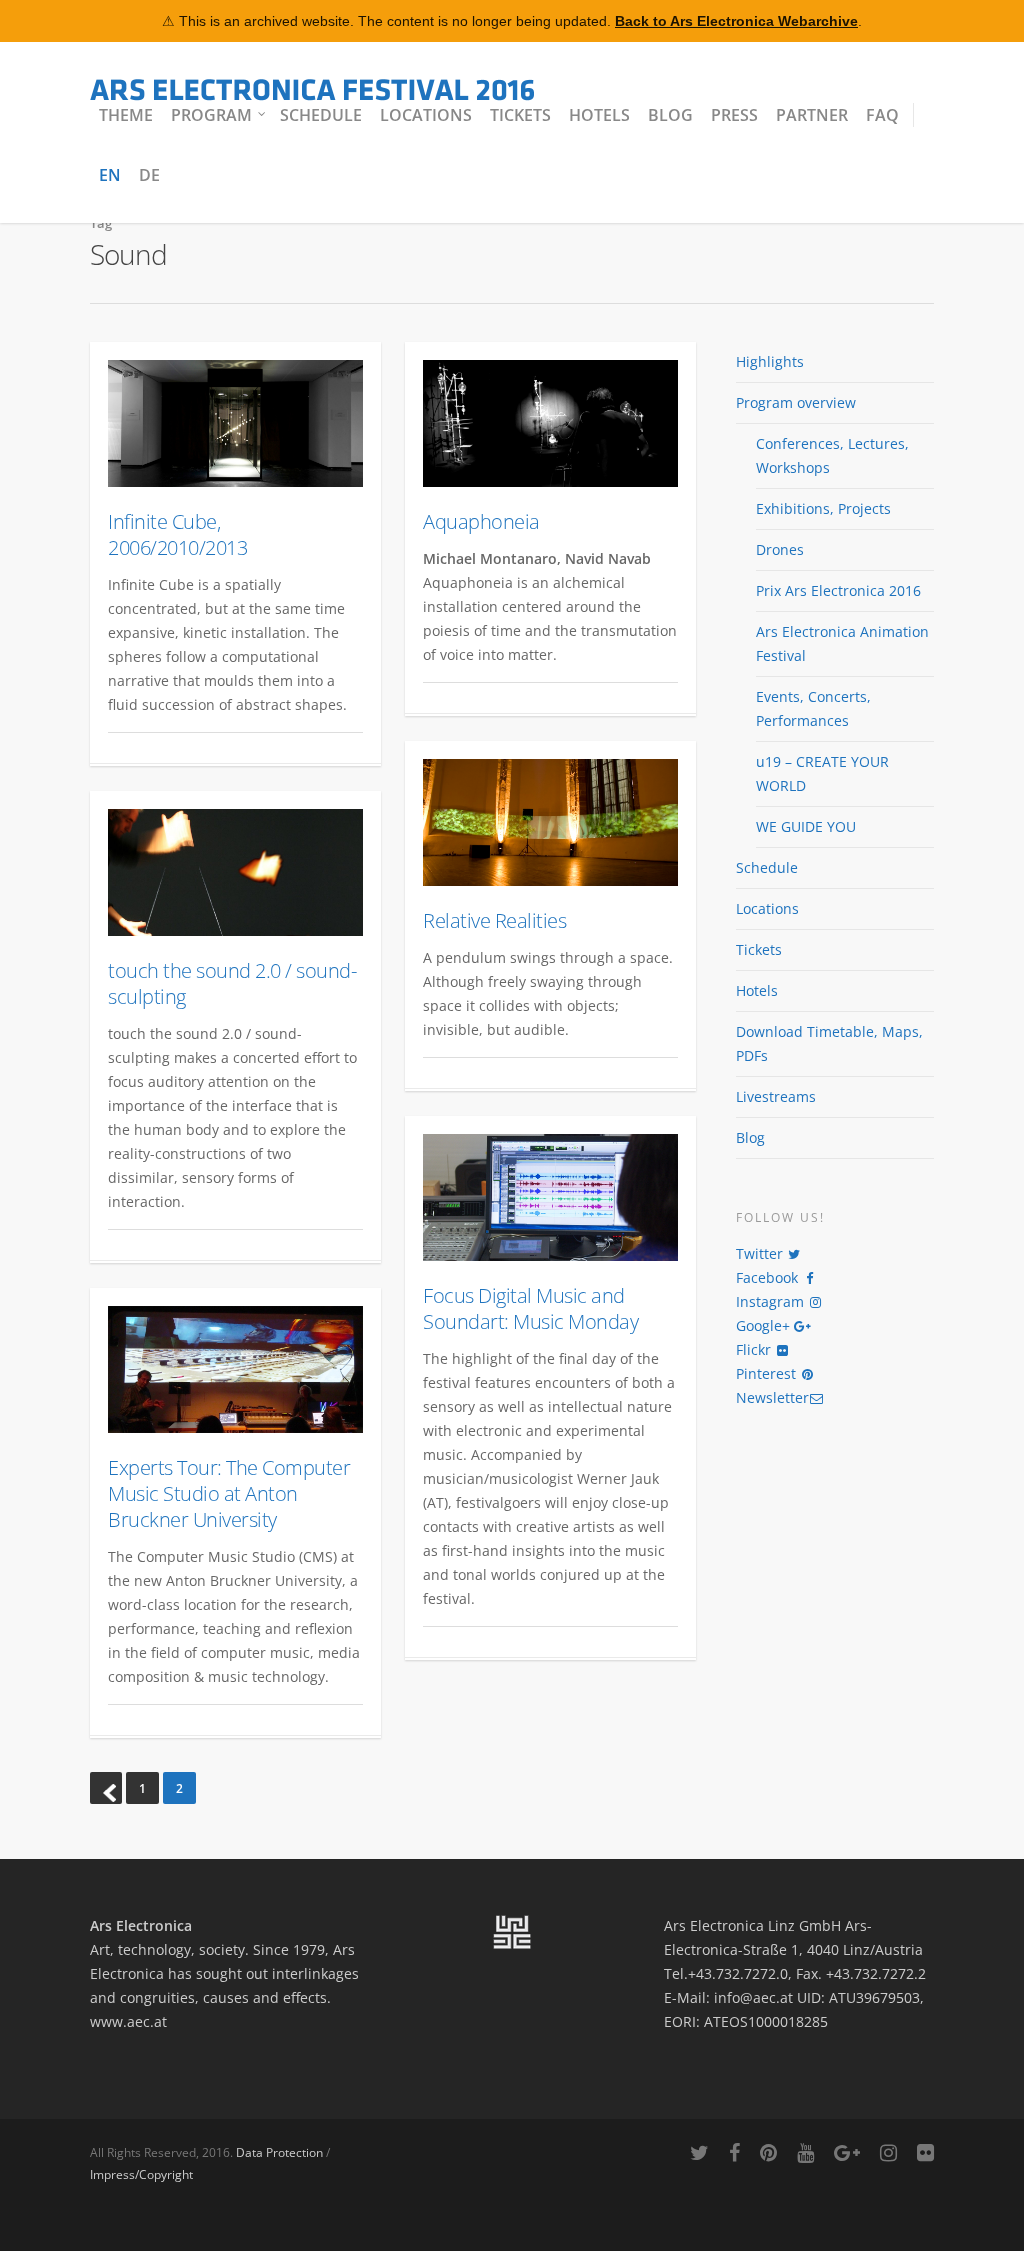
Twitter (761, 1253)
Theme (126, 115)
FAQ (882, 115)
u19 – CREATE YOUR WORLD (822, 773)
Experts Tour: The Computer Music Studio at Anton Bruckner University (229, 1493)
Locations (426, 115)
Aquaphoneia (481, 521)
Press (734, 115)
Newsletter (772, 1397)
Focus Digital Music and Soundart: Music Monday (530, 1308)
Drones (780, 549)
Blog (670, 115)
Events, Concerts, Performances (813, 708)
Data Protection (279, 2152)
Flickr (755, 1349)
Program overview (796, 402)
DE (149, 175)
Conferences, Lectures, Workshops (832, 455)
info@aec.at (753, 1997)
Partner (812, 115)
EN (110, 175)
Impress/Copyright (141, 2174)
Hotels (599, 115)
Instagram (772, 1301)
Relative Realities (494, 920)
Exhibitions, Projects (823, 508)
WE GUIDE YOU (806, 826)
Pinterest (768, 1373)
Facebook (769, 1277)
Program (211, 115)
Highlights (770, 361)
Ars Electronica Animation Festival (842, 643)
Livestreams (776, 1096)
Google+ (765, 1325)
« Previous (106, 1788)
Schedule (321, 115)
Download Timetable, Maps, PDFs (829, 1043)
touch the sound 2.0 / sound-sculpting (232, 983)
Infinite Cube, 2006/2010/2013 (177, 534)
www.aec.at (128, 2021)
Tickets (520, 115)
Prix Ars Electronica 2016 (838, 590)
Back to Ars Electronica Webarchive (736, 21)
